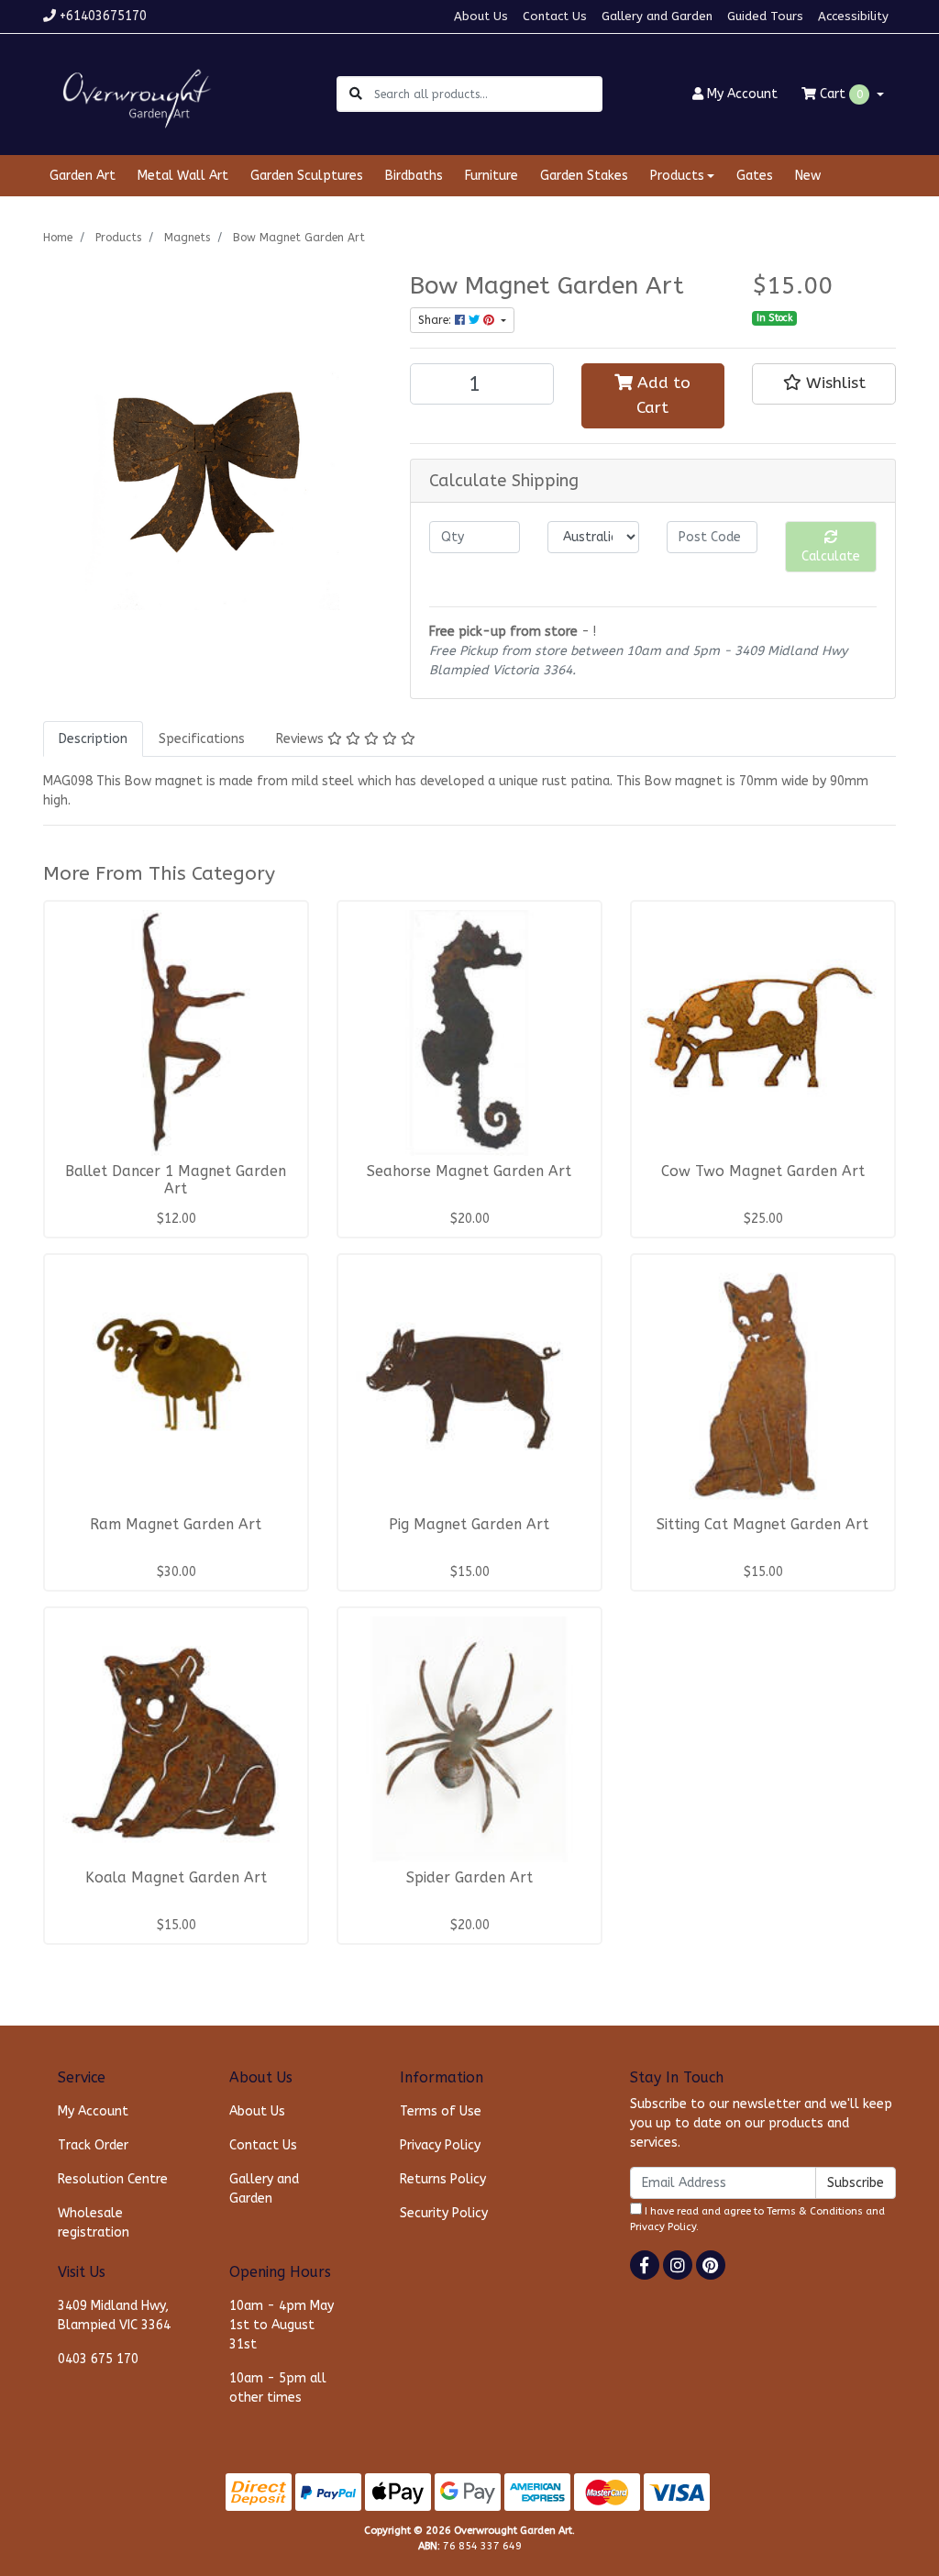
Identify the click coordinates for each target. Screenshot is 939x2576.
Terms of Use (441, 2111)
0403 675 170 (98, 2359)
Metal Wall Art (183, 176)
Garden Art (83, 176)
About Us (481, 16)
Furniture (492, 176)
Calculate (831, 556)
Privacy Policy (440, 2145)
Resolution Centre (113, 2179)
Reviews (302, 739)
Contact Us (555, 16)
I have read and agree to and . (757, 2219)
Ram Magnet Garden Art (176, 1525)
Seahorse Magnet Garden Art (469, 1171)
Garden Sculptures (307, 176)
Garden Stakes (584, 176)
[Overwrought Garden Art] (133, 93)
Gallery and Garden (657, 16)
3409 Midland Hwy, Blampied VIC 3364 (114, 2315)
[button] (824, 383)
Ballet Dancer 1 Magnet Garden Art (176, 1180)
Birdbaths (414, 176)
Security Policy (444, 2213)
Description (93, 739)
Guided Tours (765, 16)
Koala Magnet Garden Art (176, 1878)
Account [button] (742, 94)
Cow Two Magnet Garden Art (763, 1171)
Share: (436, 320)
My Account (93, 2111)
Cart (840, 94)
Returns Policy (443, 2179)
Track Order (93, 2145)
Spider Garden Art (469, 1878)
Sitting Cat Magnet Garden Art (762, 1525)
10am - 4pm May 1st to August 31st (282, 2325)
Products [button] (677, 176)
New (808, 176)
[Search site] (356, 94)
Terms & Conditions (815, 2211)
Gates (755, 176)
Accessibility (853, 16)
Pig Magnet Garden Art (469, 1525)
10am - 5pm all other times (278, 2388)
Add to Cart (662, 395)
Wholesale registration (94, 2223)
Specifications (202, 739)
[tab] (93, 739)
